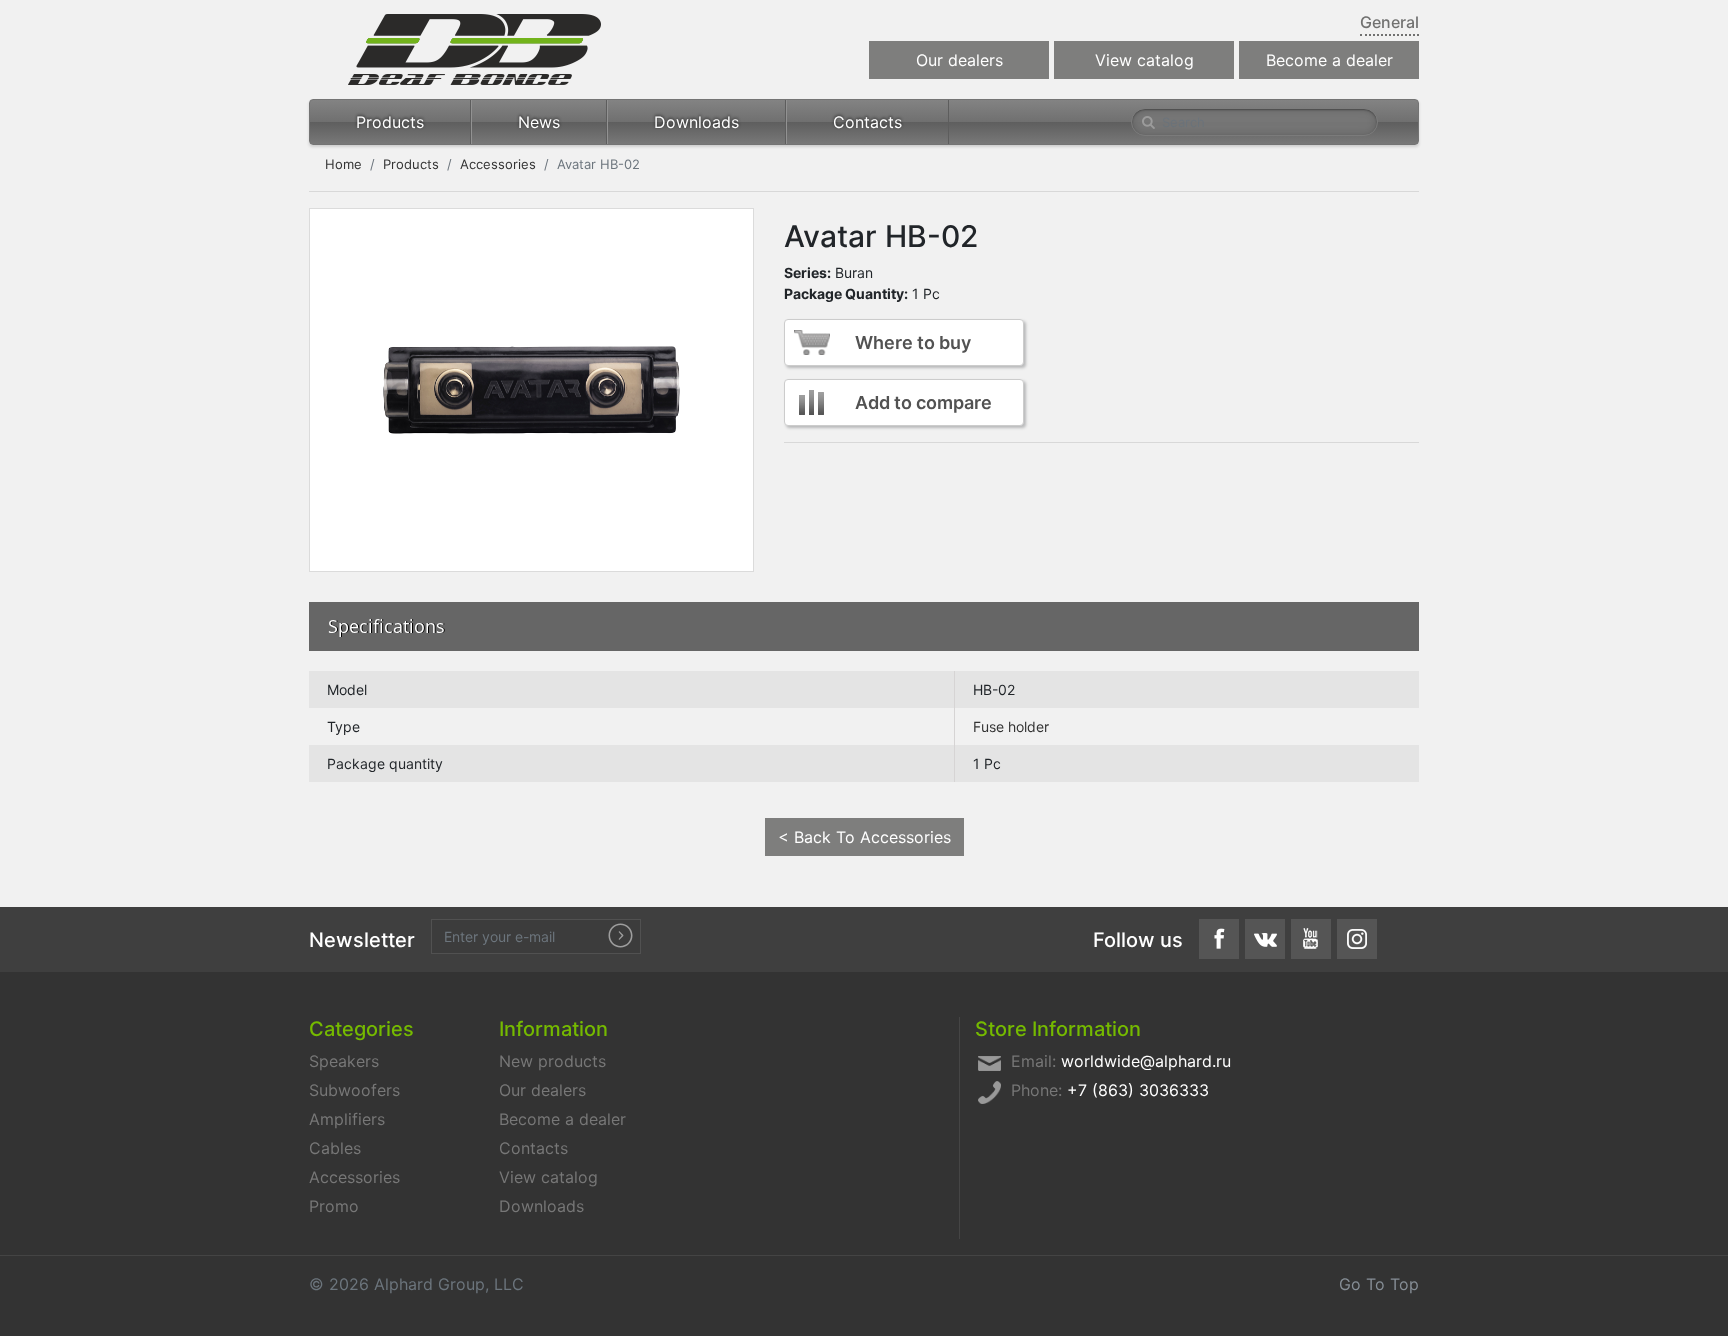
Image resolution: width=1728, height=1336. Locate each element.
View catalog (1144, 60)
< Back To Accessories (864, 837)
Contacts (867, 122)
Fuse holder (1011, 726)
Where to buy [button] (913, 342)
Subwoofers (354, 1090)
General (1389, 22)
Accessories (498, 164)
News (539, 122)
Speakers (344, 1061)
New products (552, 1061)
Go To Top (1379, 1284)
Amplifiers (347, 1119)
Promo (334, 1206)
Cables (335, 1148)
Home (343, 164)
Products (390, 122)
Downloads (696, 122)
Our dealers (959, 60)
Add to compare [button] (923, 402)
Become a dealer (1329, 60)
